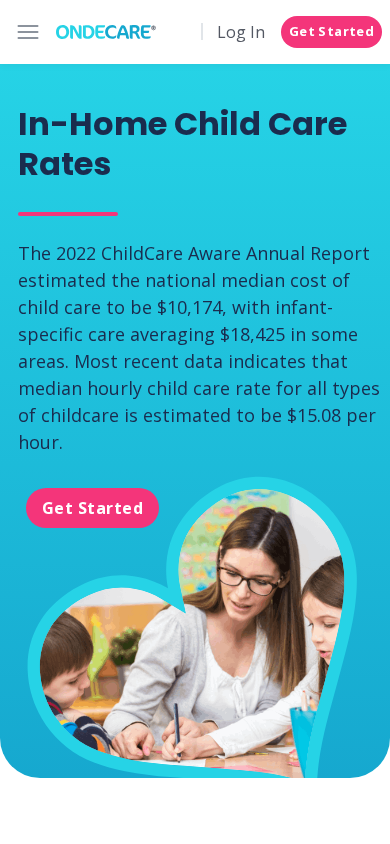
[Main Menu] (28, 32)
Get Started (331, 31)
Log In (241, 32)
